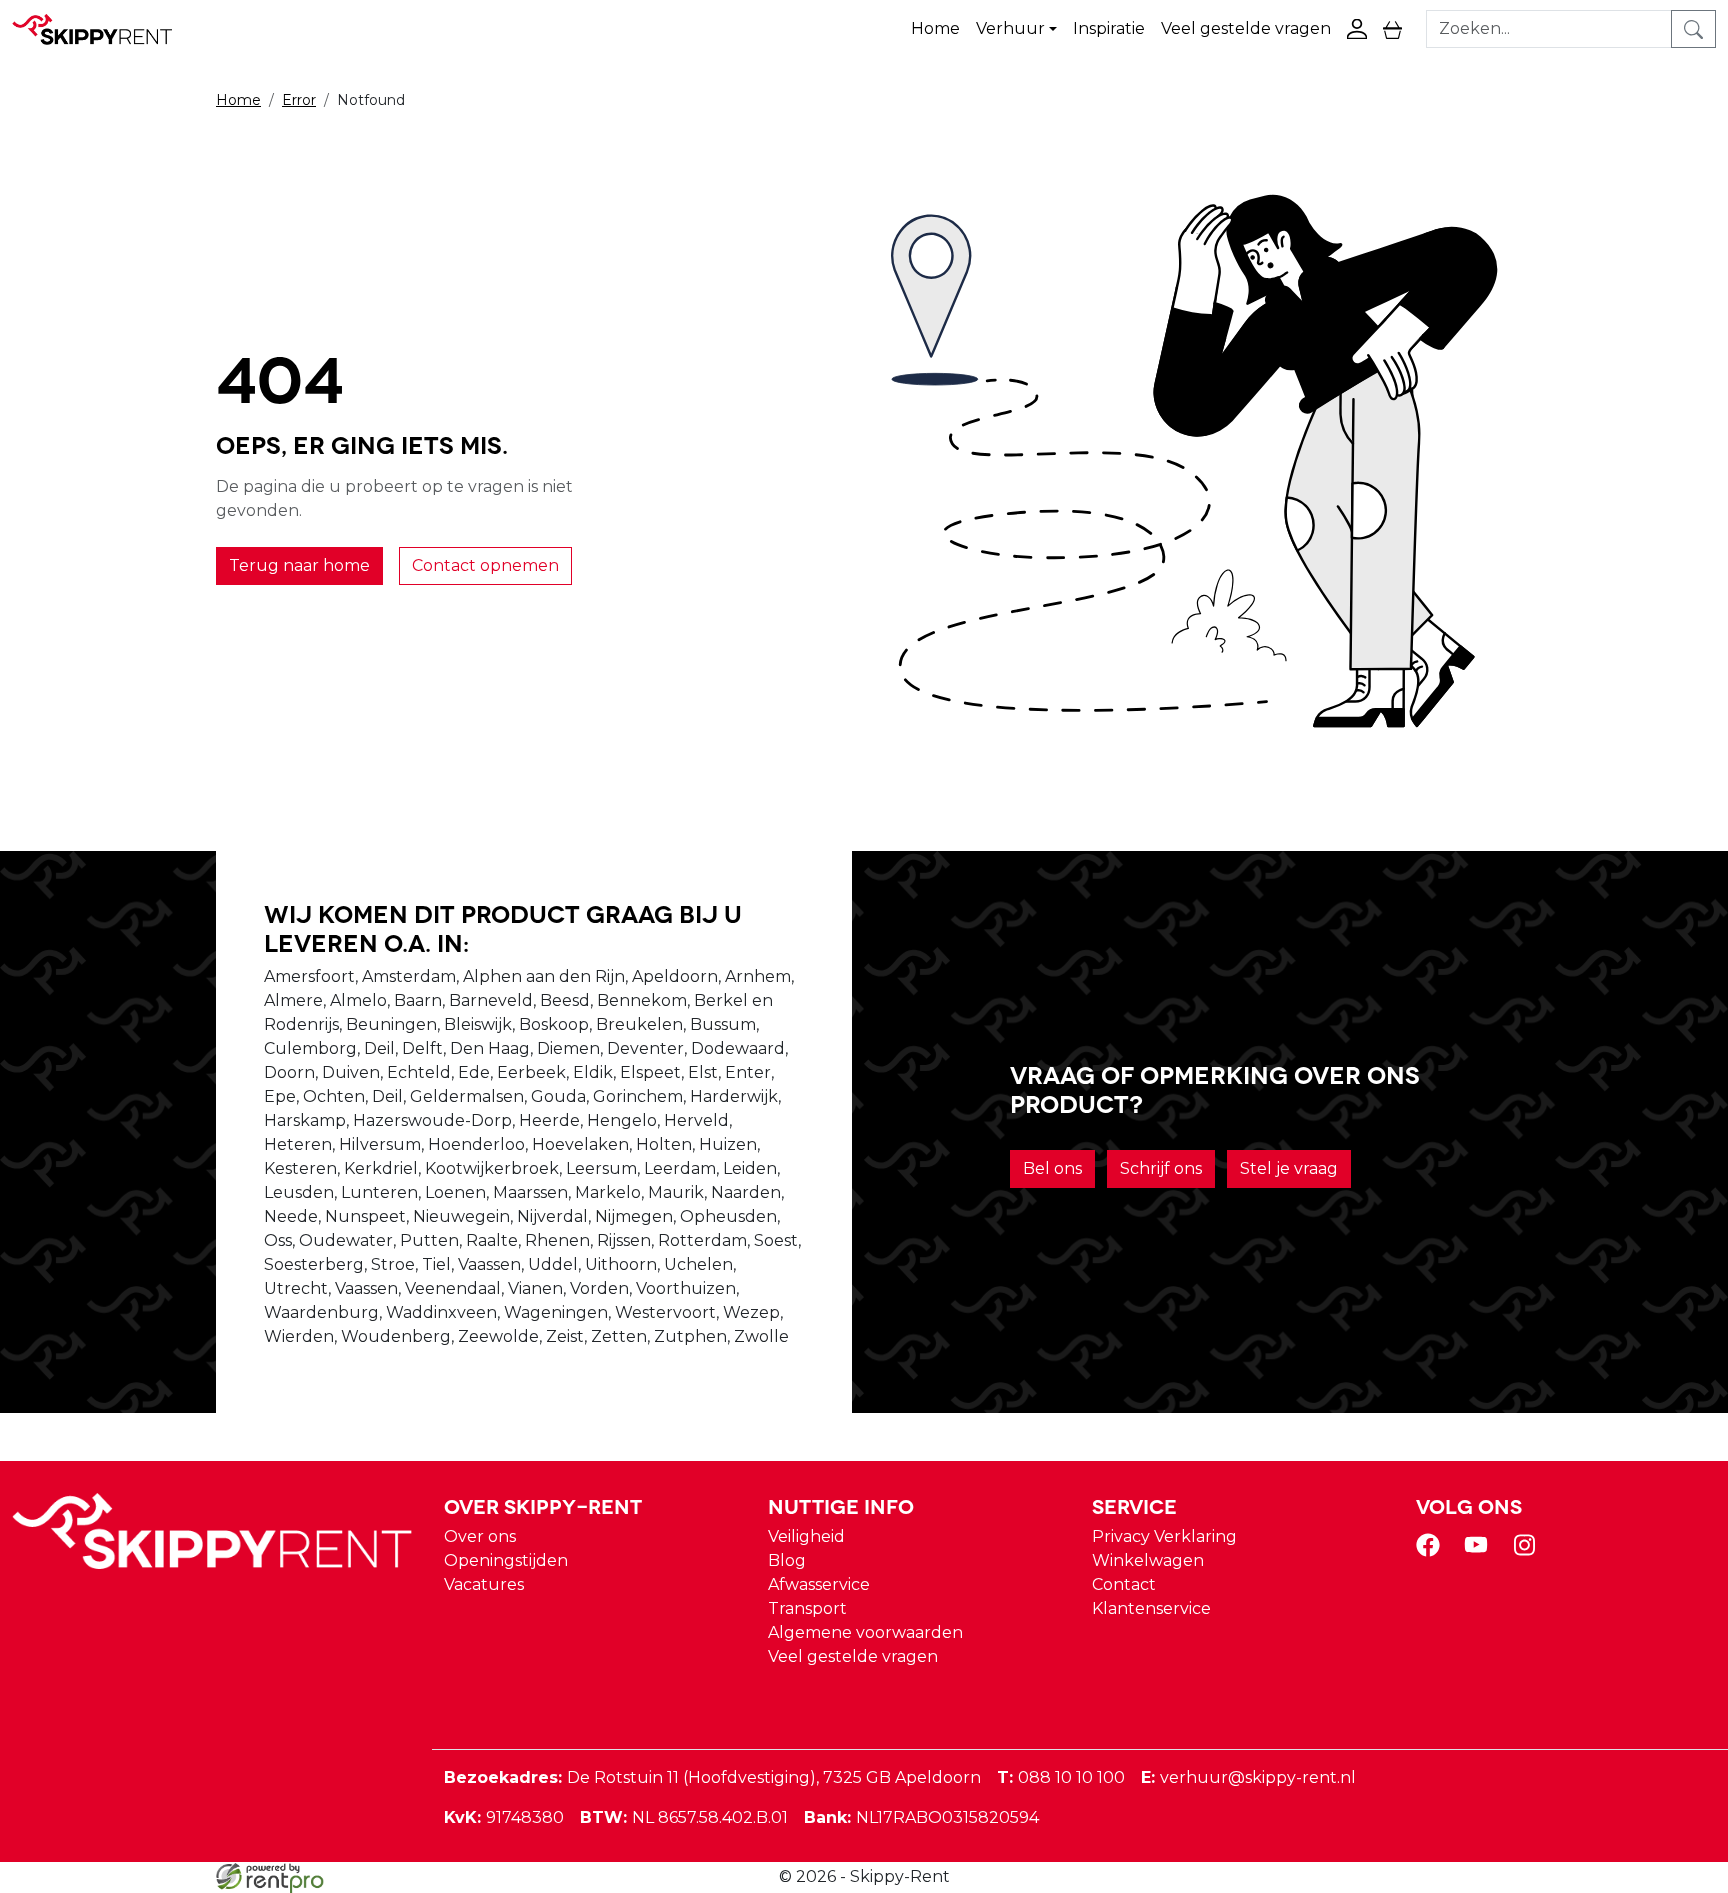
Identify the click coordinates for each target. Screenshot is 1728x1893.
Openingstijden (506, 1560)
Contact (1124, 1584)
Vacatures (484, 1584)
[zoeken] (1693, 29)
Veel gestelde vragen (1246, 28)
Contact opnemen (485, 565)
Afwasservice (819, 1584)
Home (935, 28)
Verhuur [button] (1010, 28)
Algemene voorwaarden (865, 1632)
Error (299, 100)
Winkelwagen (1148, 1560)
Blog (787, 1560)
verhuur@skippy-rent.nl (1248, 1777)
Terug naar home (299, 565)
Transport (807, 1608)
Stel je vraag (1289, 1168)
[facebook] (1432, 1551)
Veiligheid (806, 1536)
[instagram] (1528, 1551)
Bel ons (1052, 1168)
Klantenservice (1151, 1608)
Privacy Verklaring (1164, 1536)
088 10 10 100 (1061, 1777)
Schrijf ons (1161, 1168)
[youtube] (1480, 1551)
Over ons (480, 1536)
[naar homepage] (102, 29)
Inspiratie (1109, 28)
